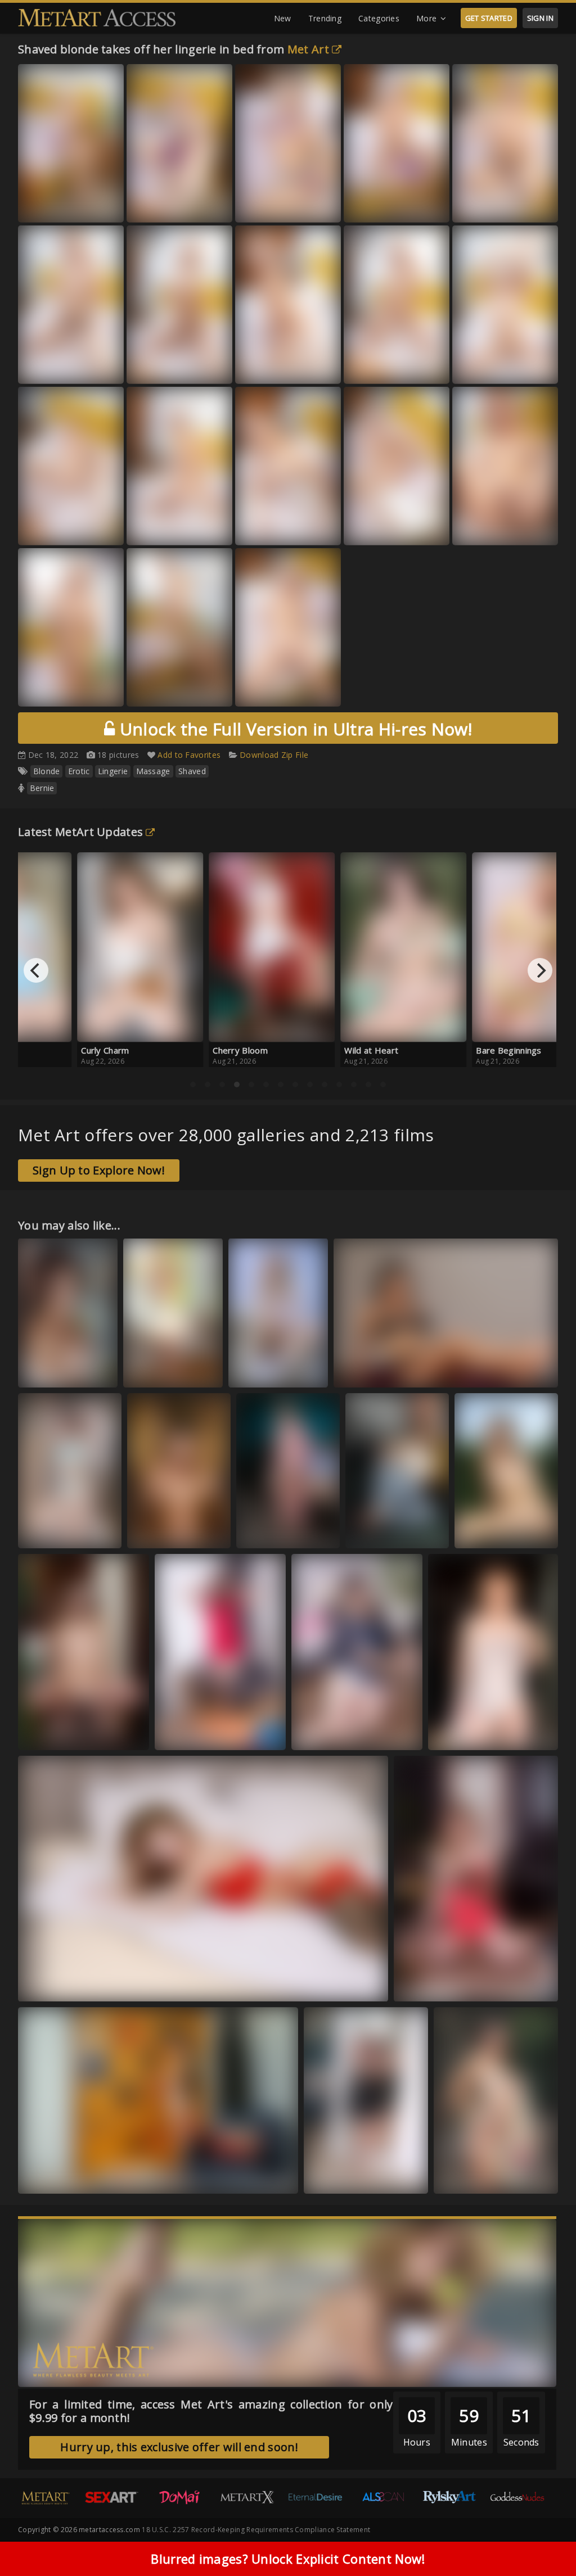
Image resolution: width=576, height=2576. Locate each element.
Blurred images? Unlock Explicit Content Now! (288, 2559)
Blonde (47, 771)
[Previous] (36, 970)
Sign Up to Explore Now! (99, 1170)
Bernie (42, 788)
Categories (379, 18)
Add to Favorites (189, 755)
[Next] (540, 970)
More (426, 18)
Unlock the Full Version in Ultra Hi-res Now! (293, 729)
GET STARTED (489, 18)
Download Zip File (274, 755)
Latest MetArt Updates (80, 832)
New (283, 18)
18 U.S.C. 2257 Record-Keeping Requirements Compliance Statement (256, 2530)
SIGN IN (540, 18)
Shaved (192, 771)
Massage (153, 771)
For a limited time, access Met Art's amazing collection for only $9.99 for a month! (211, 2411)
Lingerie (113, 771)
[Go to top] (546, 2539)
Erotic (79, 771)
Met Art (308, 49)
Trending (325, 18)
